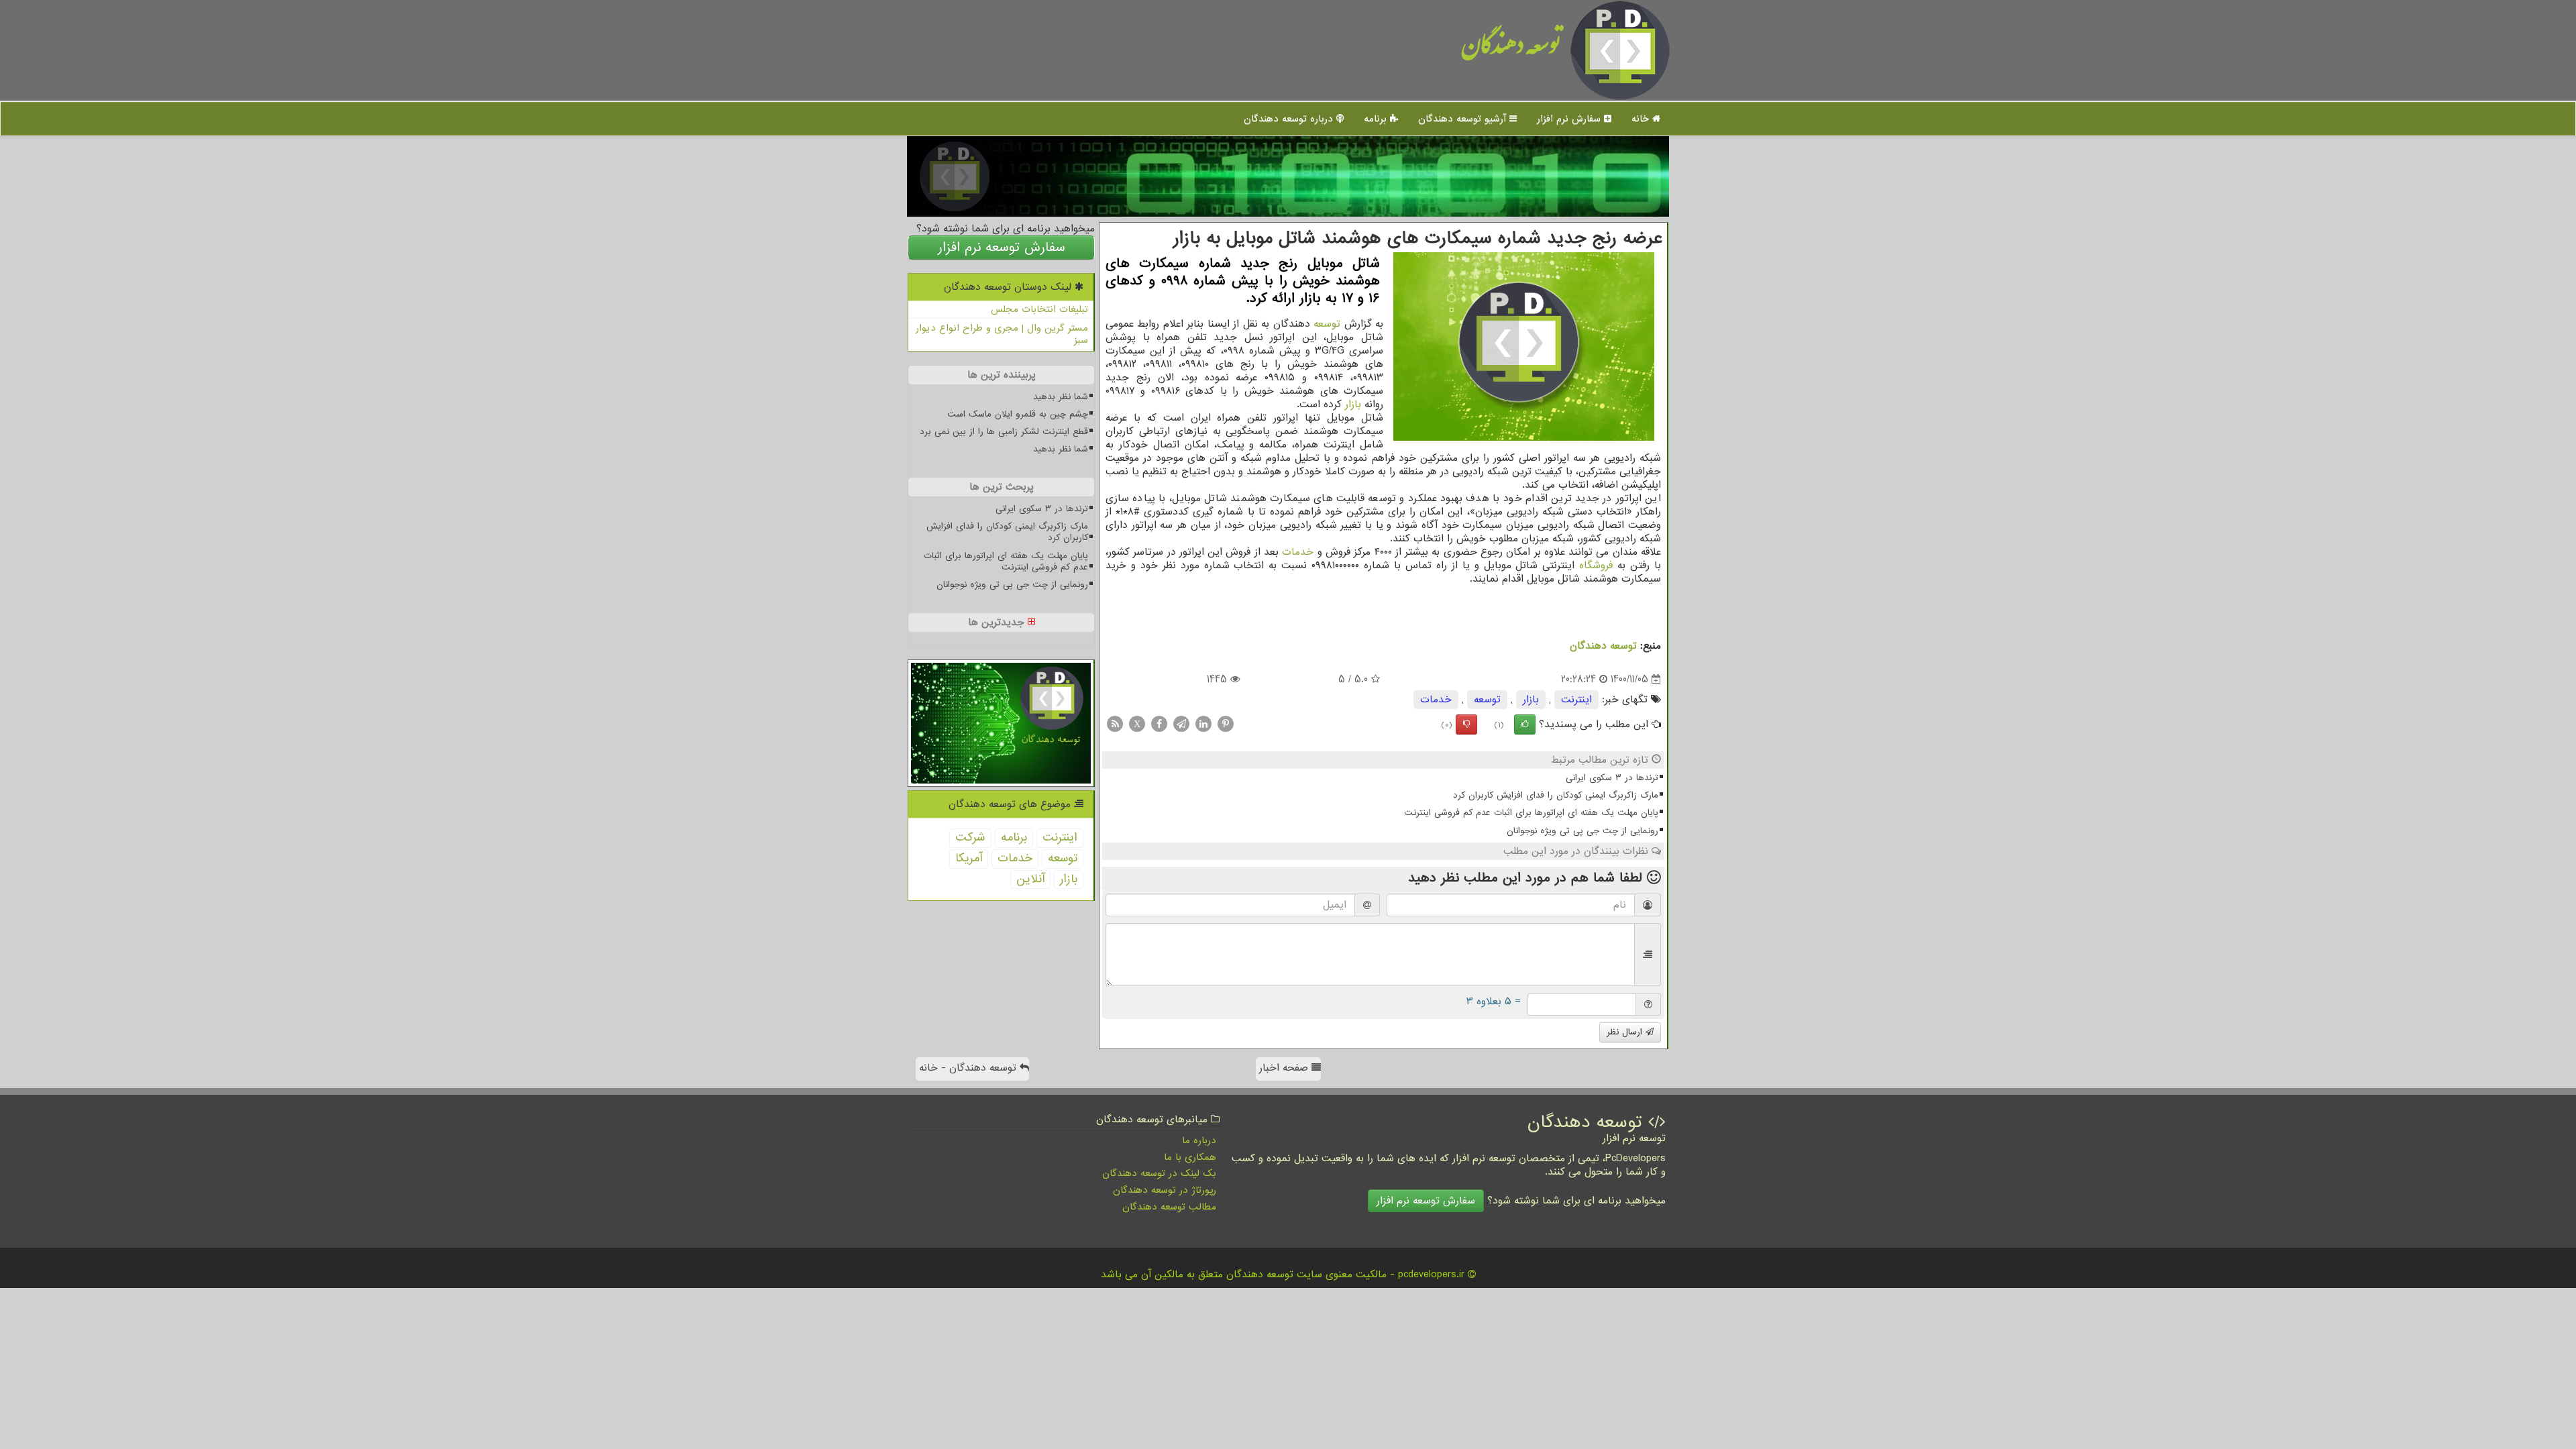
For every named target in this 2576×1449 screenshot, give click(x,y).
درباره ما (1199, 1140)
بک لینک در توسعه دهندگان (1159, 1173)
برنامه (1377, 119)
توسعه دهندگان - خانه (969, 1068)
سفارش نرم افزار (1570, 119)
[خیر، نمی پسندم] (1466, 724)
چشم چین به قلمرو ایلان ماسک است (1018, 414)
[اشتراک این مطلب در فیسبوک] (1159, 724)
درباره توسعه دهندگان (1290, 119)
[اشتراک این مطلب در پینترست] (1226, 724)
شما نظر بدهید (1061, 397)
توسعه (1327, 324)
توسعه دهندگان (1511, 50)
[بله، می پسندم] (1525, 724)
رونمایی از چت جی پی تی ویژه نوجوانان (1582, 831)
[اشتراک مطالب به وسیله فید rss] (1115, 724)
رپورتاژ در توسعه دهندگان (1165, 1190)
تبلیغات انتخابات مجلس (1039, 309)
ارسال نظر (1626, 1032)
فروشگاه (1596, 566)
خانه (1642, 119)
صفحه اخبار (1285, 1068)
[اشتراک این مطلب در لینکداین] (1203, 724)
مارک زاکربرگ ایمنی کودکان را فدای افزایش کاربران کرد (1556, 795)
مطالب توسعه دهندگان (1169, 1207)
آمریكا (969, 858)
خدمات (1298, 552)
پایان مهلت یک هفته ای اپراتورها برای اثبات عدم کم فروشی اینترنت (1531, 813)
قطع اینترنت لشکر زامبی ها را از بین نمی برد (1004, 432)
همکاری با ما (1190, 1157)
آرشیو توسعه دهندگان (1464, 119)
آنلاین (1030, 879)
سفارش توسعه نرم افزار (1002, 248)
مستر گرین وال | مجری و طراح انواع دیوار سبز (1002, 334)
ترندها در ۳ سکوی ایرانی (1612, 778)
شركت (970, 838)
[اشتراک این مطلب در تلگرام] (1181, 724)
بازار (1353, 405)
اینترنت (1576, 700)
